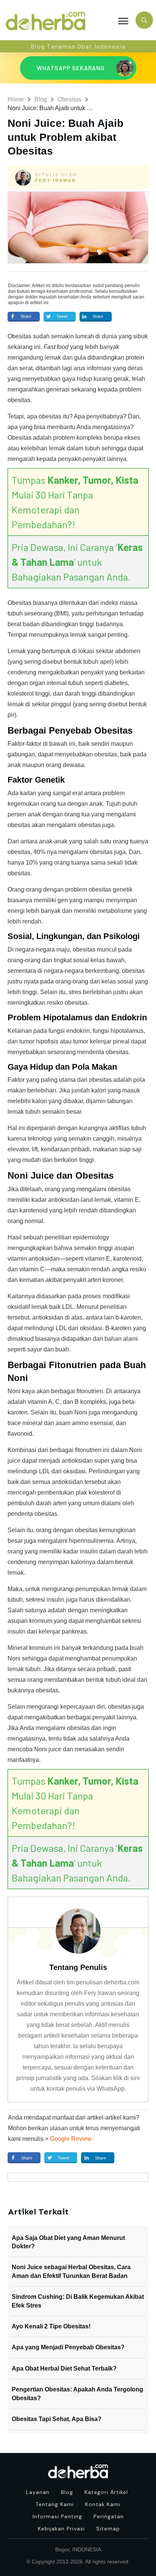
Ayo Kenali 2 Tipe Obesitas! (51, 2326)
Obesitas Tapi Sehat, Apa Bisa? (57, 2419)
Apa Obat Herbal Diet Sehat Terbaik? (64, 2368)
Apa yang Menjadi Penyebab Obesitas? (68, 2347)
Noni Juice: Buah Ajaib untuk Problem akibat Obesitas (66, 137)
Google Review (71, 2139)
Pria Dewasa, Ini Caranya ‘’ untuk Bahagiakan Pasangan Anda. (77, 562)
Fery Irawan (56, 180)
